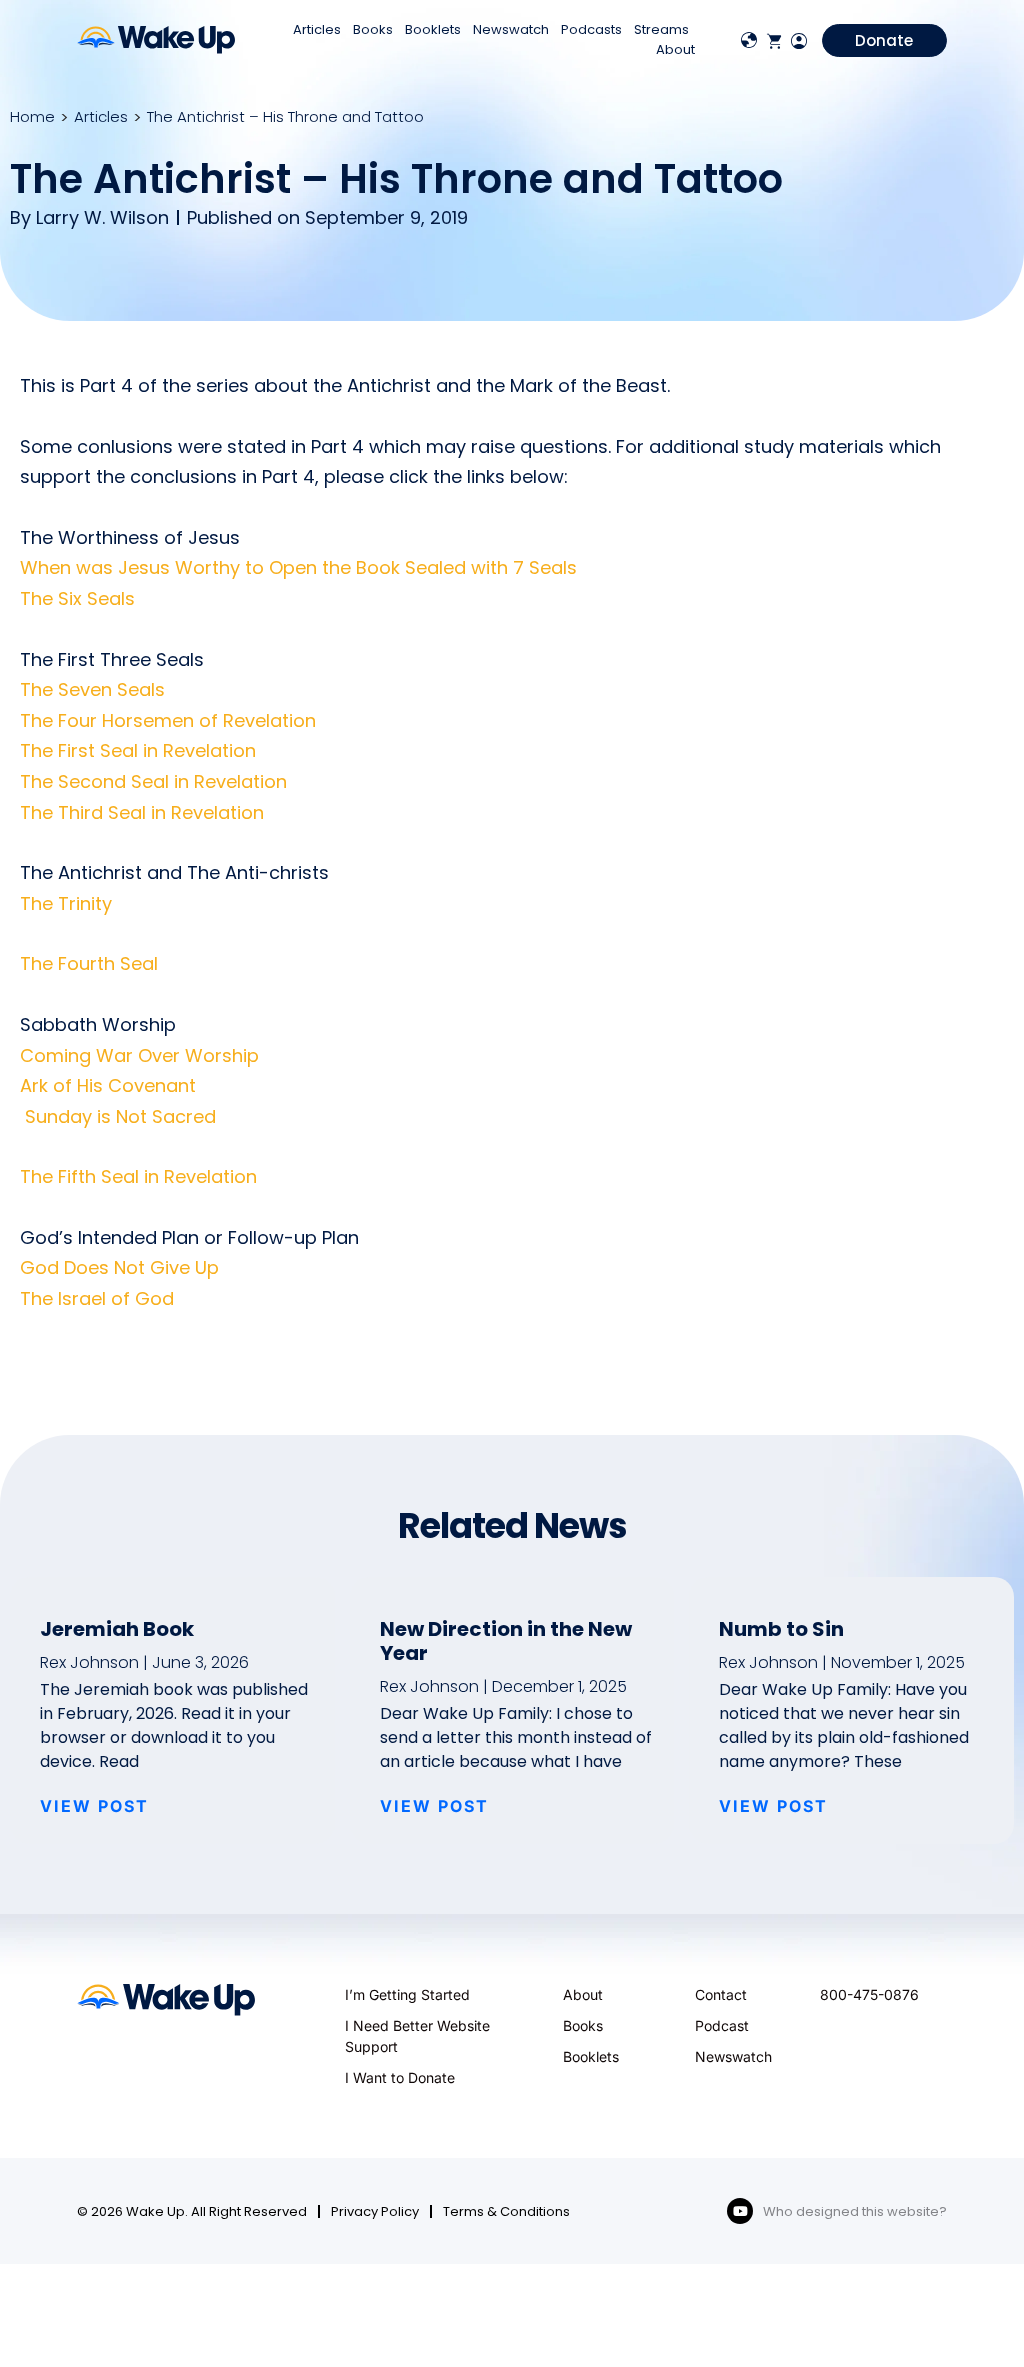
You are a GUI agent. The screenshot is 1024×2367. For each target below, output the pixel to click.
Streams (661, 29)
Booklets (433, 29)
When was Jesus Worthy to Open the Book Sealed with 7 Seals (298, 567)
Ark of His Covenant (108, 1085)
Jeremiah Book (117, 1629)
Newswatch (511, 29)
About (675, 49)
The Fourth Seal (89, 963)
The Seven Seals (92, 689)
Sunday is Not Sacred (118, 1116)
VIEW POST (94, 1806)
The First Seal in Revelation (138, 750)
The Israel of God (97, 1298)
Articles (317, 29)
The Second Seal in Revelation (153, 781)
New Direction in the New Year (506, 1641)
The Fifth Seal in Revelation (138, 1176)
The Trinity (66, 903)
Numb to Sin (781, 1629)
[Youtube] (740, 2211)
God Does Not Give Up (119, 1267)
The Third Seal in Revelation (142, 812)
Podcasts (591, 29)
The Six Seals (77, 598)
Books (373, 29)
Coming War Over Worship (139, 1055)
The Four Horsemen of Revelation (168, 720)
